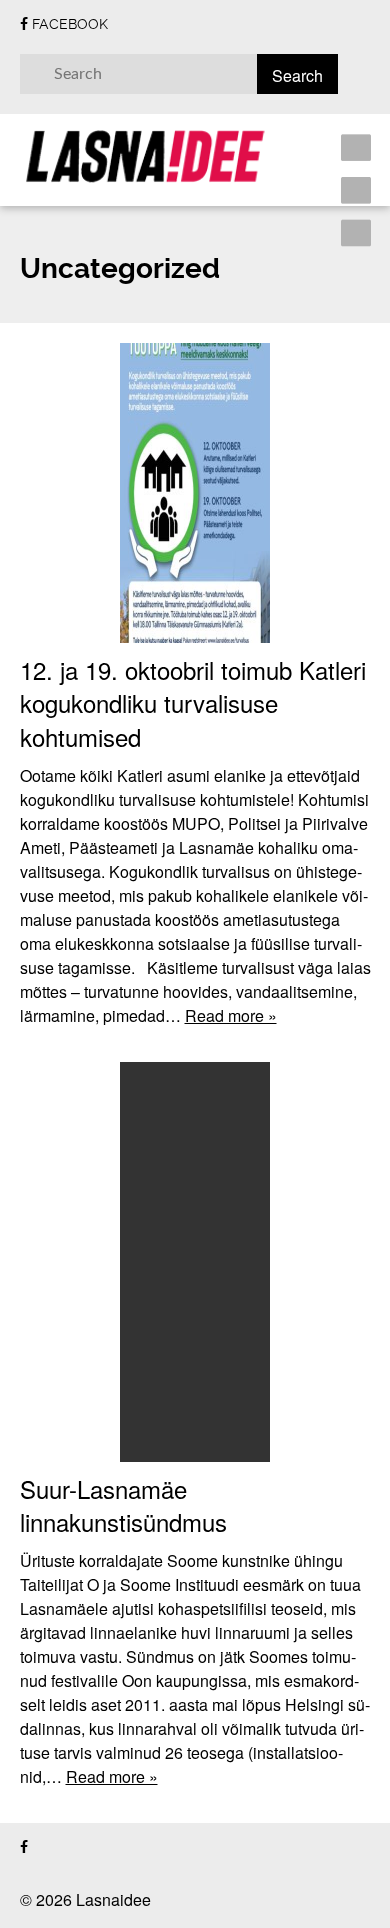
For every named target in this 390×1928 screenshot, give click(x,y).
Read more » (231, 1015)
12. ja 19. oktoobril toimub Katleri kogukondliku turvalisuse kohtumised (193, 703)
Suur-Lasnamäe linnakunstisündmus (123, 1505)
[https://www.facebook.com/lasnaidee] (24, 1847)
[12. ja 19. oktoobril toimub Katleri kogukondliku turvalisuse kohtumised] (195, 493)
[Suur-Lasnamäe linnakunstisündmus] (195, 1262)
